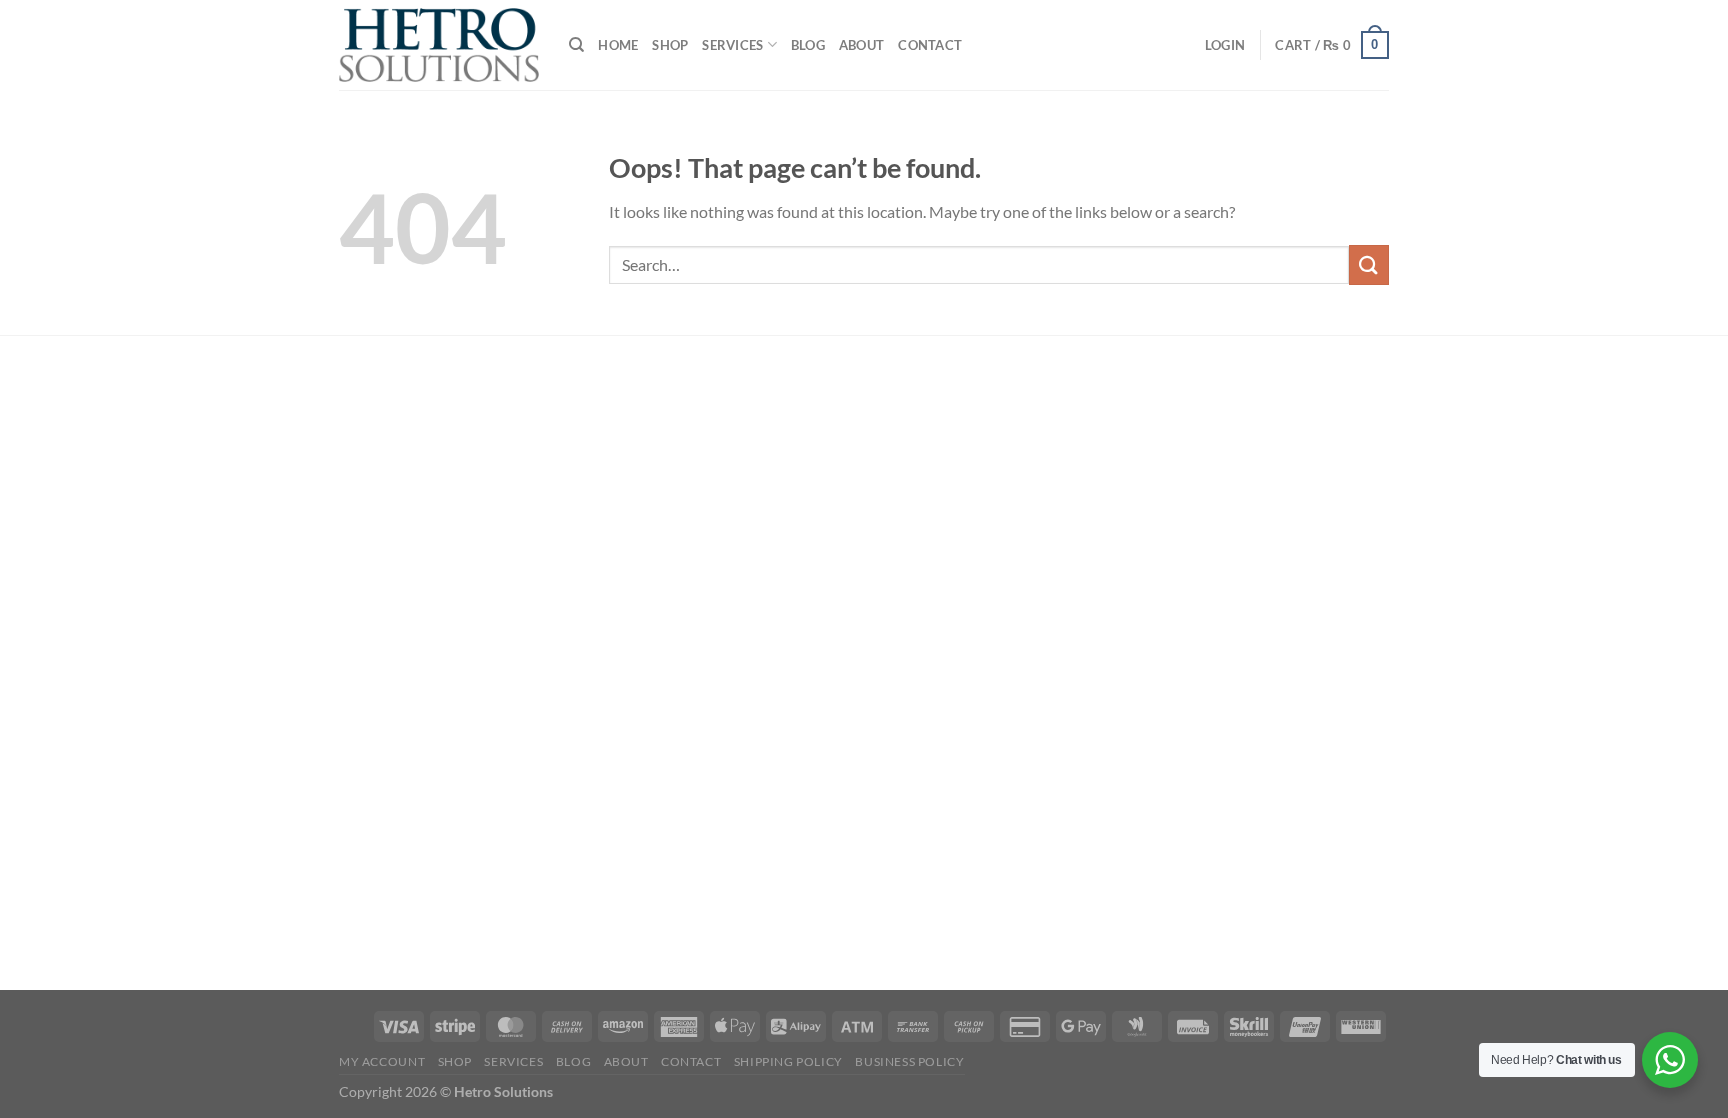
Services (732, 45)
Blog (808, 45)
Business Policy (909, 1061)
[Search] (576, 45)
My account (382, 1061)
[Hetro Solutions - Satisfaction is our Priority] (439, 45)
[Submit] (1369, 264)
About (861, 45)
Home (618, 45)
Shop (670, 45)
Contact (930, 45)
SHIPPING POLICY (788, 1061)
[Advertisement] (459, 666)
